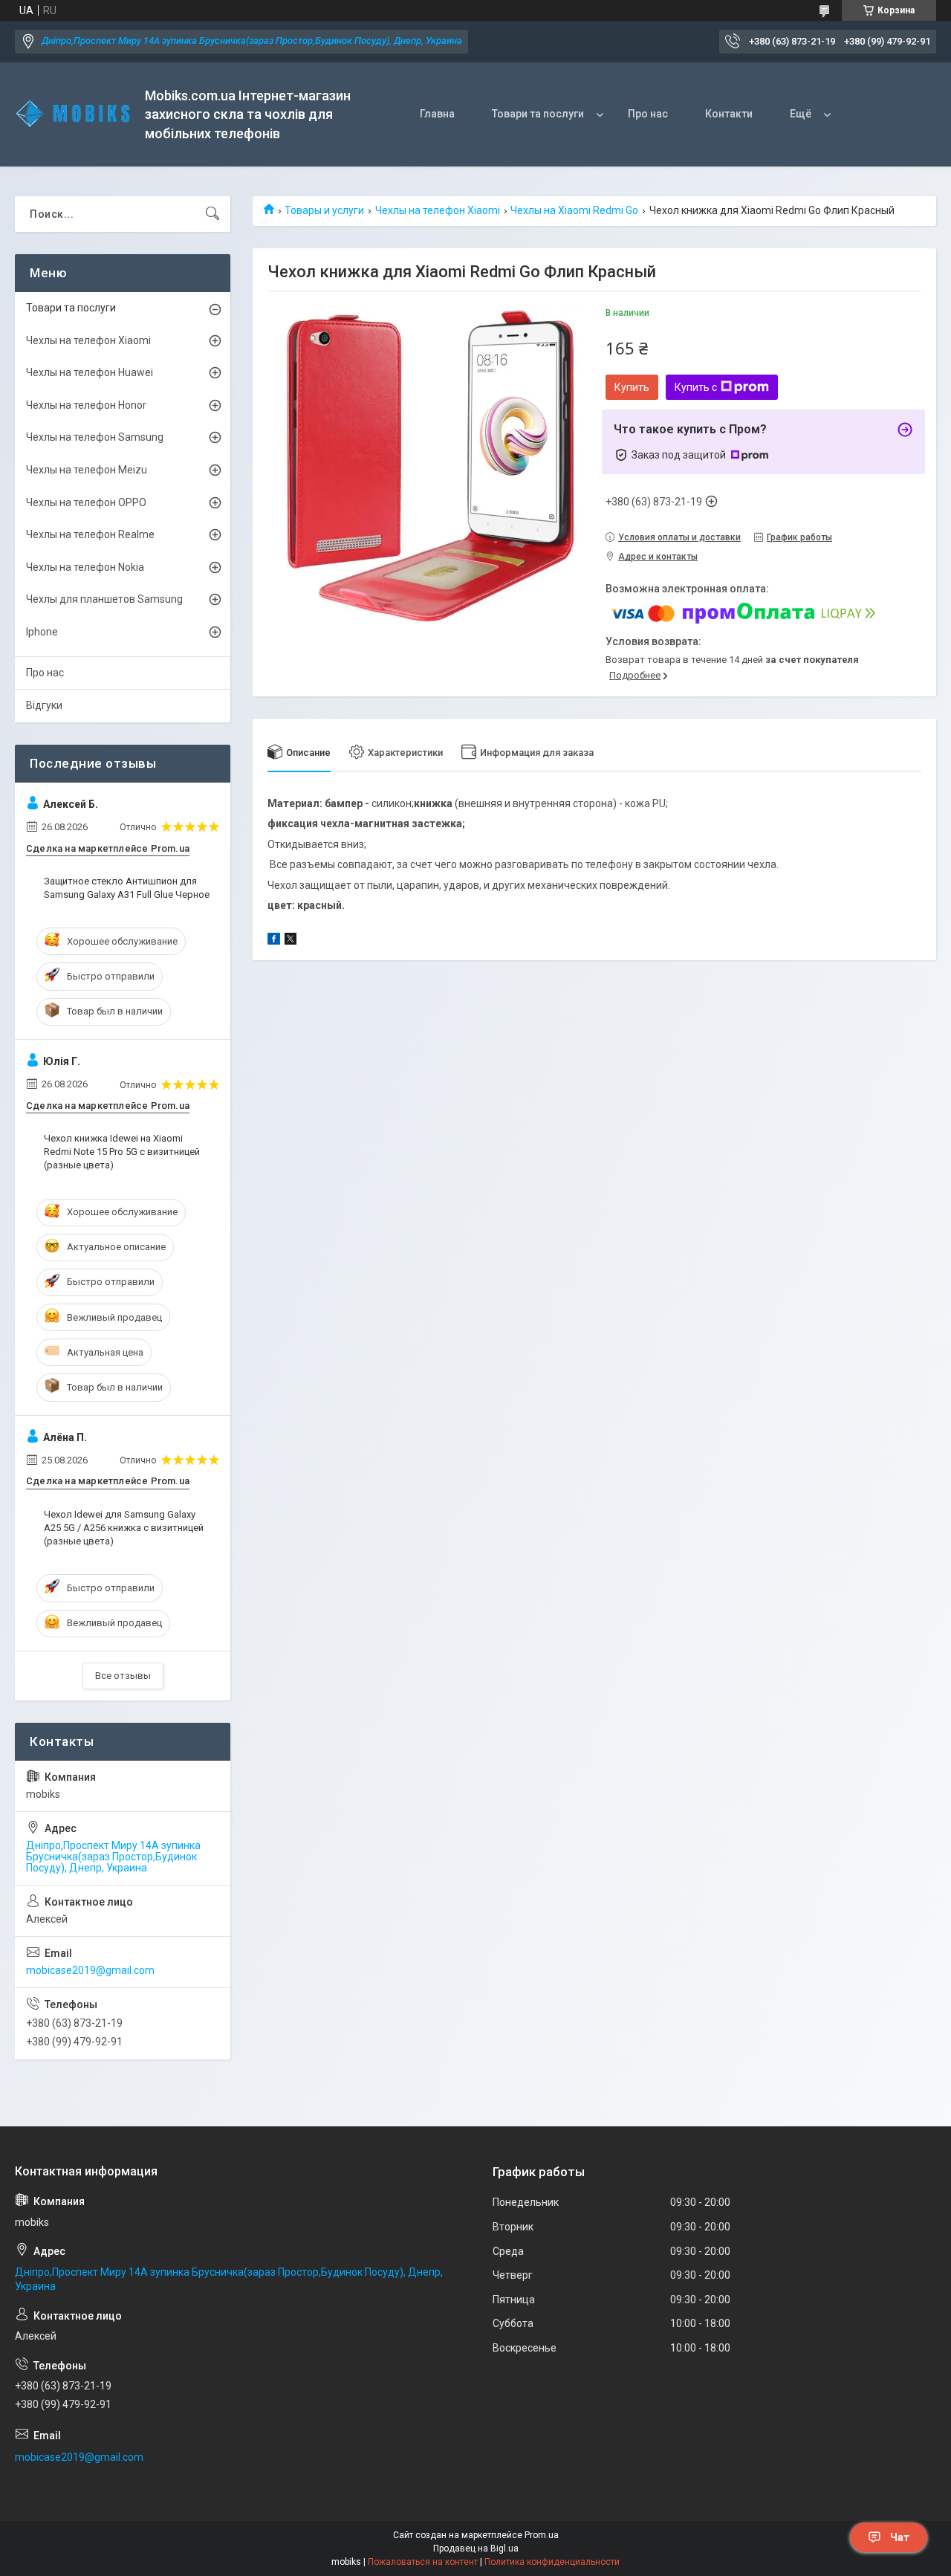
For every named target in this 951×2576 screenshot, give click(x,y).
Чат (900, 2537)
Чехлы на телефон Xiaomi (438, 210)
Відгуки (44, 705)
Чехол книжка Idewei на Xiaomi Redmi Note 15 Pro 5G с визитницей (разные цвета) (122, 1152)
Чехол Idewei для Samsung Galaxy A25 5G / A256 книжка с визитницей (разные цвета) (124, 1528)
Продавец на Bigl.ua (476, 2549)
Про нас (648, 114)
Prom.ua (542, 2535)
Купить (632, 387)
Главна (437, 114)
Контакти (729, 114)
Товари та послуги (538, 114)
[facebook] (274, 941)
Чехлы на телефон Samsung (95, 437)
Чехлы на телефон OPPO (86, 502)
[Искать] (212, 214)
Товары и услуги (324, 210)
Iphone (42, 632)
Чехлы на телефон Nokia (85, 567)
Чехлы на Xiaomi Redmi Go (574, 210)
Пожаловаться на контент (423, 2562)
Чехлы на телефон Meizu (87, 470)
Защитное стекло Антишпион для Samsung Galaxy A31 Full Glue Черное (127, 888)
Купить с (696, 387)
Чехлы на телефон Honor (86, 405)
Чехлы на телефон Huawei (90, 372)
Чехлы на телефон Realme (90, 534)
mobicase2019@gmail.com (90, 1970)
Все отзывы (123, 1676)
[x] (291, 941)
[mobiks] (74, 114)
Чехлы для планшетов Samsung (104, 599)
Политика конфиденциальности (552, 2562)
